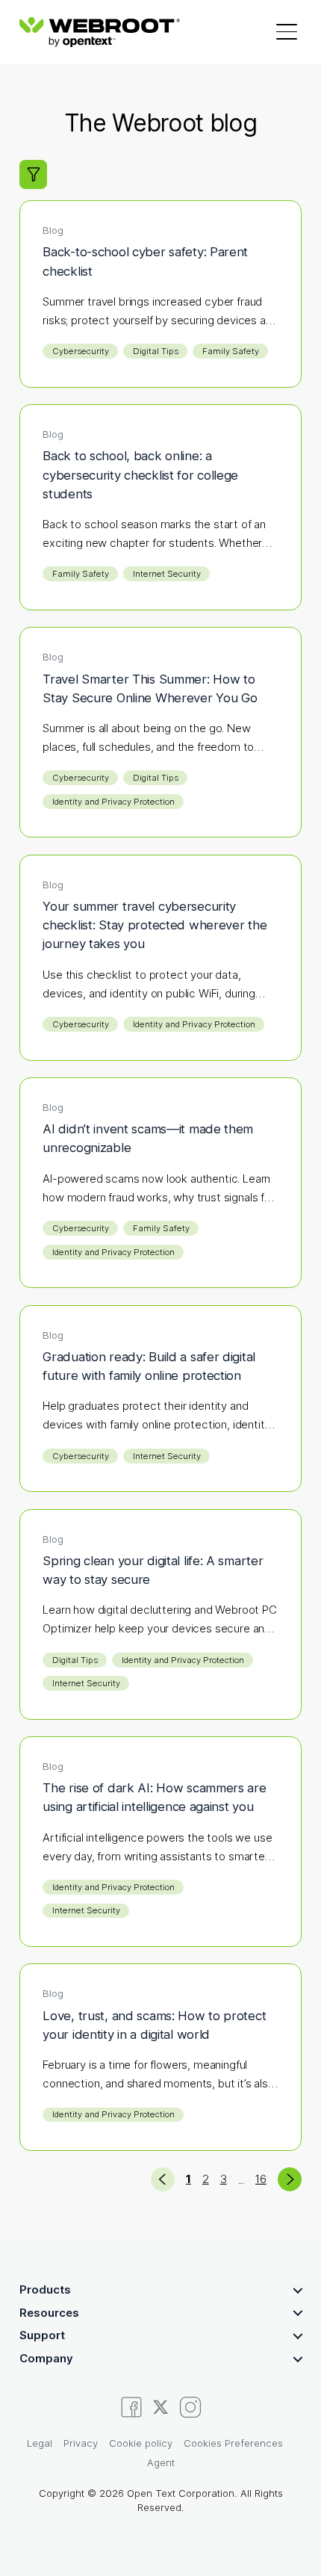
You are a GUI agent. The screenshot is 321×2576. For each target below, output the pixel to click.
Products (45, 2289)
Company (46, 2358)
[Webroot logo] (100, 32)
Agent (161, 2462)
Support (42, 2335)
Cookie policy (141, 2443)
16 (261, 2179)
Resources (49, 2313)
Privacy (81, 2443)
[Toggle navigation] (287, 31)
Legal (40, 2443)
